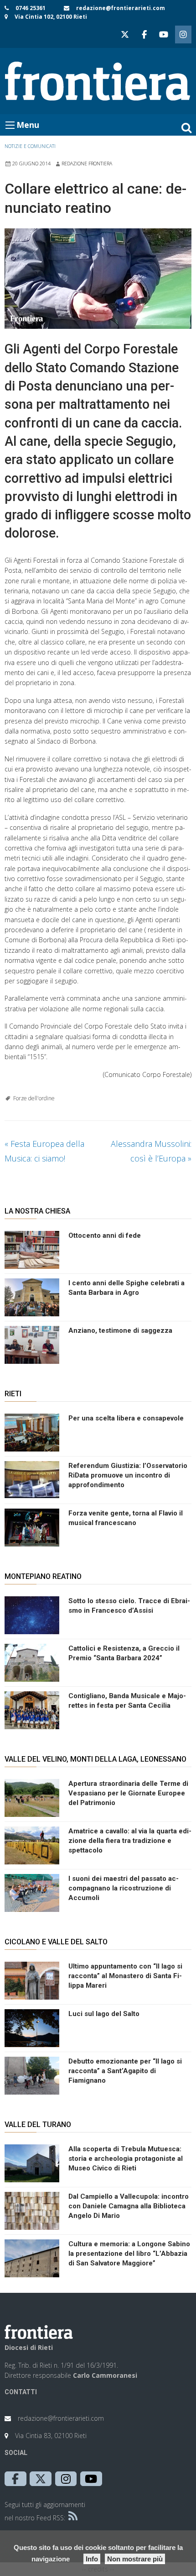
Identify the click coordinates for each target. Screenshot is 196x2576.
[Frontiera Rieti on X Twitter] (125, 34)
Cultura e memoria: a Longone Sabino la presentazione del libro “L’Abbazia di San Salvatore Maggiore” (129, 2254)
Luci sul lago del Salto (104, 2014)
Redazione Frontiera (87, 164)
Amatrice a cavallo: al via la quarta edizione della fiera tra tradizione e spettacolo (130, 1841)
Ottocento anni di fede (105, 1235)
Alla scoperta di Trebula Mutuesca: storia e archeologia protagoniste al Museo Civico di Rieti (126, 2159)
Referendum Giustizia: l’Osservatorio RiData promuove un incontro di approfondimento (128, 1475)
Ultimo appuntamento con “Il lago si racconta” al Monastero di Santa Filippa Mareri (125, 1976)
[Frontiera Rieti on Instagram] (183, 34)
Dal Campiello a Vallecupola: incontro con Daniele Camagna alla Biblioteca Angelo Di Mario (129, 2206)
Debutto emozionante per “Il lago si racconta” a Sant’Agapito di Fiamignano (125, 2071)
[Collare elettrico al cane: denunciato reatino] (98, 279)
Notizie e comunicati (30, 146)
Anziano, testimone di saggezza (120, 1330)
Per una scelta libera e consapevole (126, 1418)
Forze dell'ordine (34, 1098)
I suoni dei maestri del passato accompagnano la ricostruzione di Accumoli (124, 1888)
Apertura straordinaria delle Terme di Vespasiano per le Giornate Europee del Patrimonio (128, 1793)
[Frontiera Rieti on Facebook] (144, 34)
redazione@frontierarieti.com (121, 8)
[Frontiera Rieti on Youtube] (164, 34)
